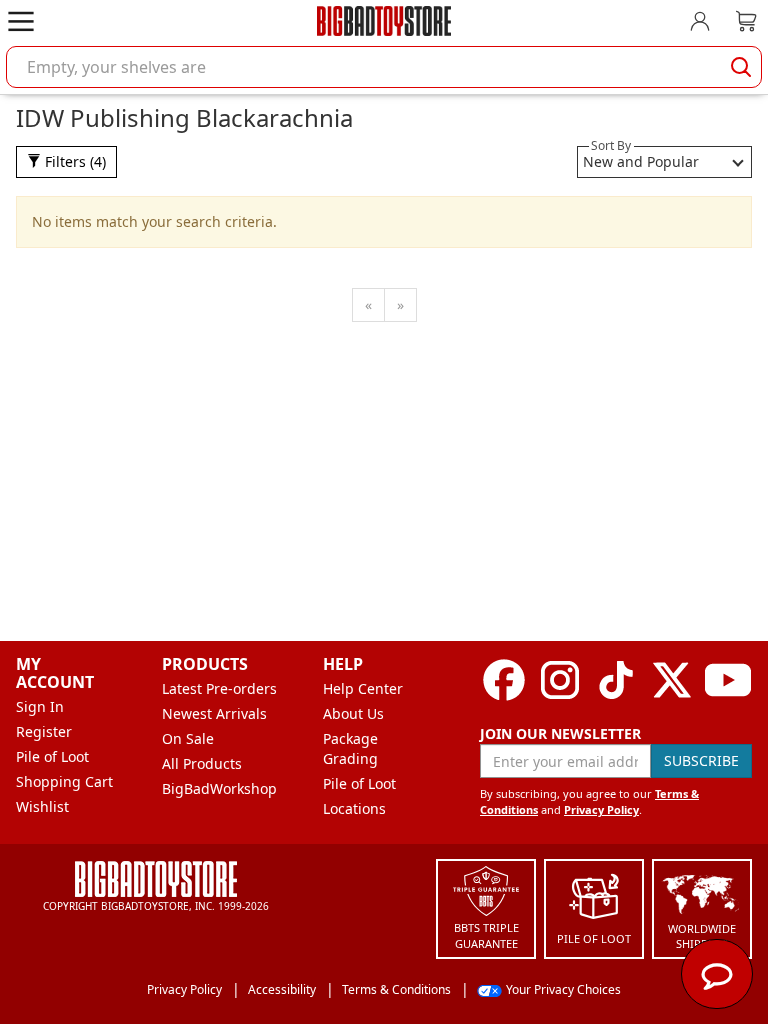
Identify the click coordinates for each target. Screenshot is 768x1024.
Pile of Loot (52, 756)
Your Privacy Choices (563, 989)
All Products (202, 763)
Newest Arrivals (214, 713)
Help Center (363, 688)
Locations (354, 808)
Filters (73, 161)
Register (44, 731)
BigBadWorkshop (219, 788)
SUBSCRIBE (701, 760)
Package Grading (350, 748)
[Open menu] (21, 21)
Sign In (40, 706)
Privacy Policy (601, 809)
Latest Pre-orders (219, 688)
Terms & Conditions (396, 989)
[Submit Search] (741, 67)
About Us (353, 713)
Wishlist (42, 806)
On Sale (188, 738)
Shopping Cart (64, 781)
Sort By (611, 145)
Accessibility (282, 989)
